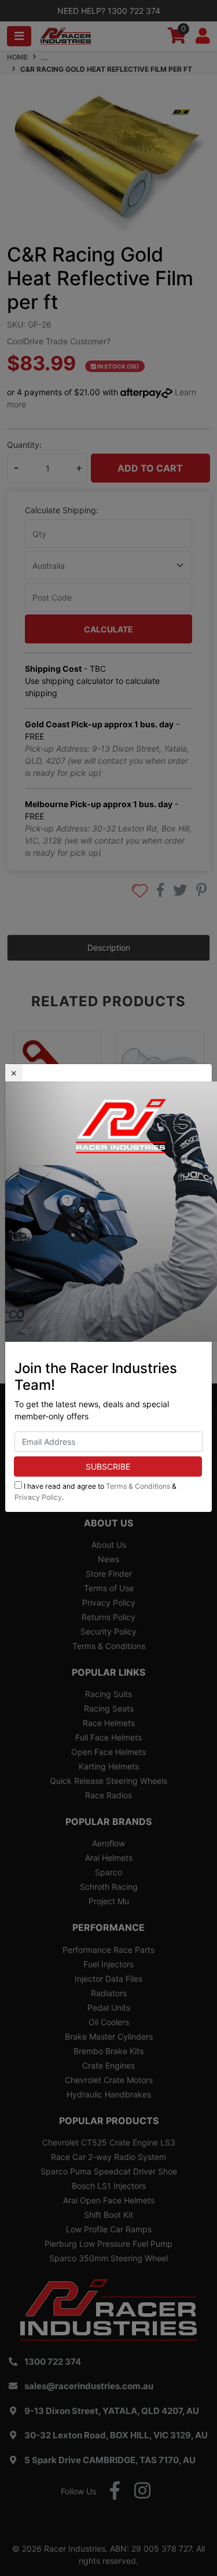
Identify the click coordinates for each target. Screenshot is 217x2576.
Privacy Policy (38, 1497)
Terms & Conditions (138, 1486)
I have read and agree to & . (95, 1491)
